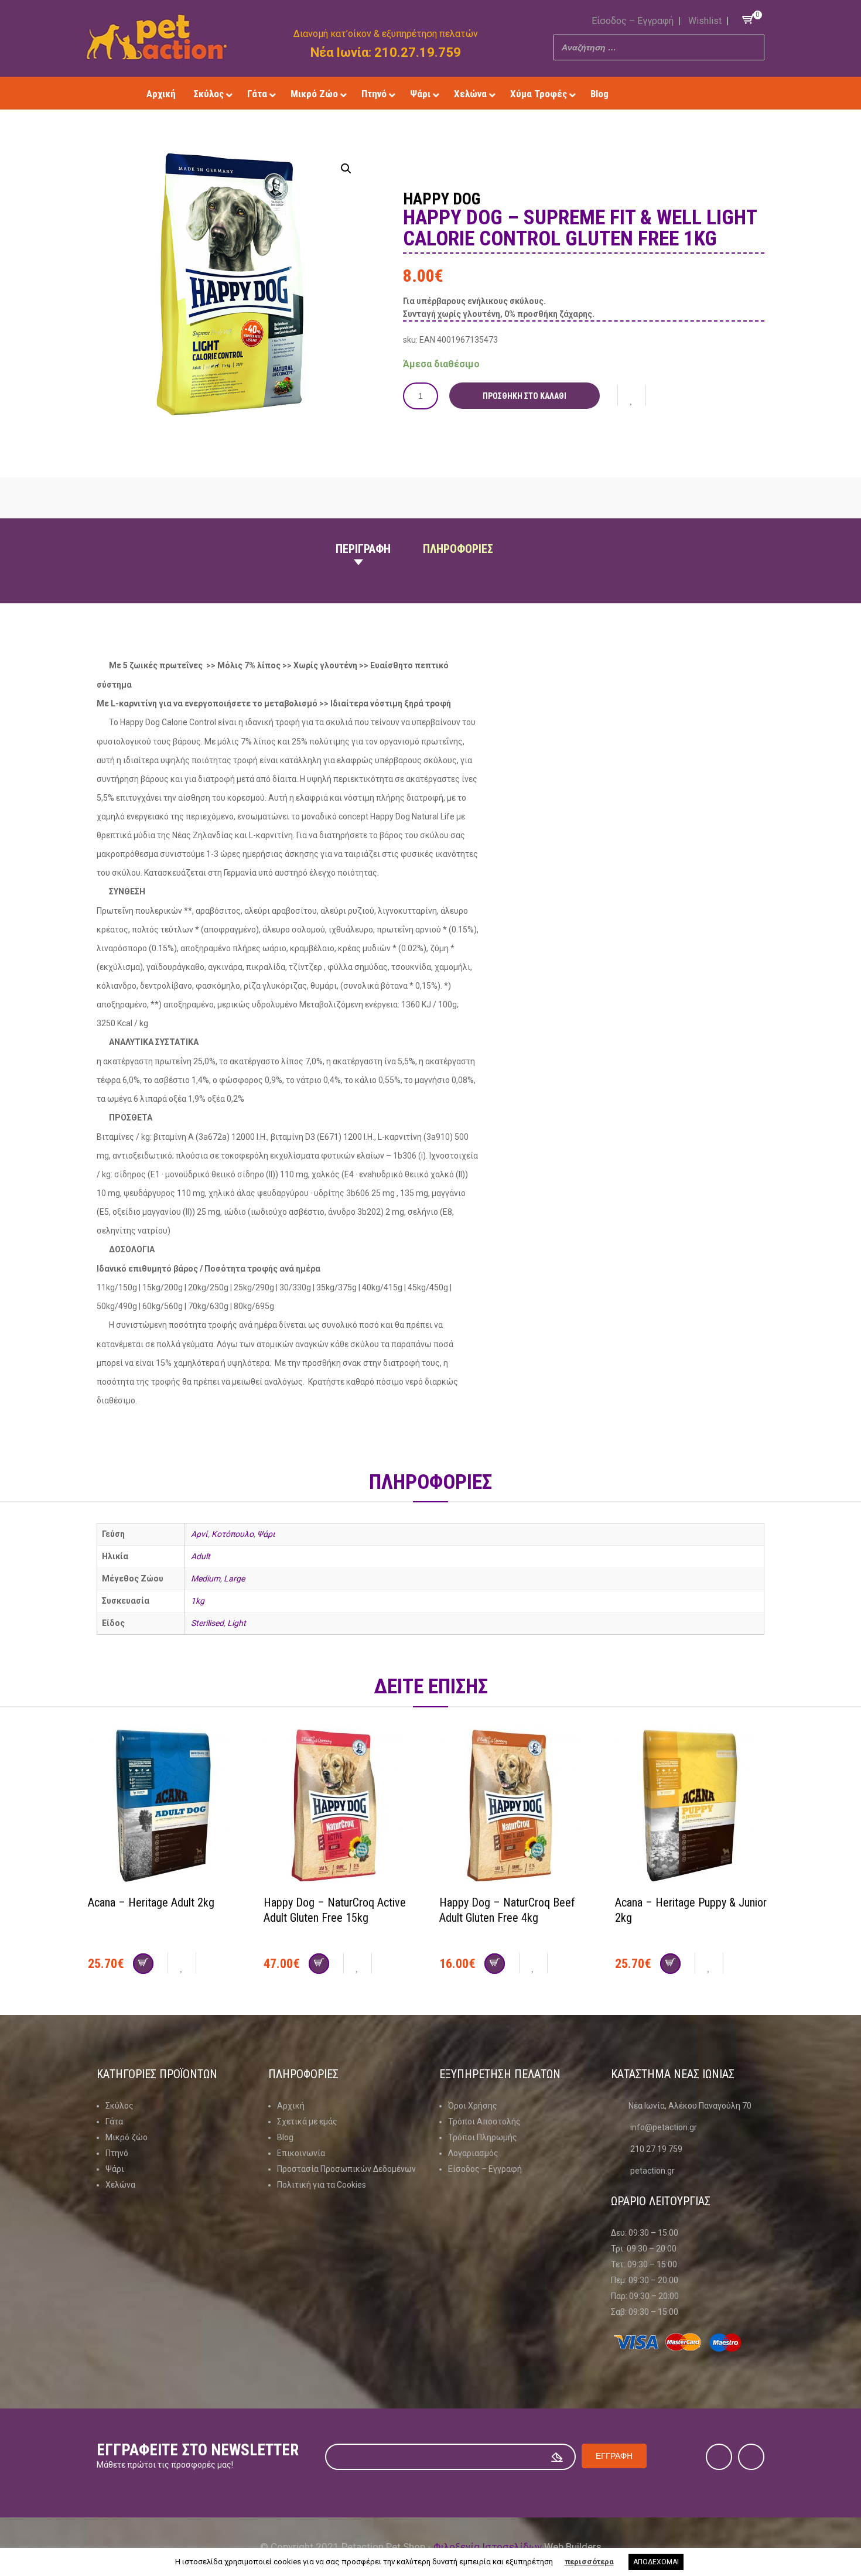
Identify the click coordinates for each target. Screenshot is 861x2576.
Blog (285, 2137)
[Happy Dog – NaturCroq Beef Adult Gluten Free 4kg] (518, 1807)
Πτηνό (117, 2153)
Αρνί (199, 1534)
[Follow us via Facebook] (667, 93)
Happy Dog (442, 199)
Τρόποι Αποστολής (484, 2121)
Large (234, 1579)
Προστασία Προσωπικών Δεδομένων (346, 2169)
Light (237, 1623)
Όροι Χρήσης (473, 2106)
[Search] (752, 47)
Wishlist (705, 21)
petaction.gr (652, 2171)
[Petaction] (157, 37)
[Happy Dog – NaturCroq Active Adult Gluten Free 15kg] (343, 1807)
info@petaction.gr (664, 2127)
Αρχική (291, 2106)
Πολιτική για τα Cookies (322, 2185)
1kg (198, 1601)
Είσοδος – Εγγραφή (633, 21)
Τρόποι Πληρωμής (483, 2137)
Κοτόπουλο (233, 1534)
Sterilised (207, 1623)
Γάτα (114, 2121)
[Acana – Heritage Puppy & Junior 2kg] (694, 1807)
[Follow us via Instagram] (684, 93)
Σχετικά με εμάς (307, 2121)
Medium (206, 1579)
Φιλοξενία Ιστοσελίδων (488, 2547)
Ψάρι (266, 1534)
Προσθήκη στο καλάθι (525, 396)
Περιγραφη (363, 549)
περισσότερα (589, 2562)
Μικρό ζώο (127, 2137)
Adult (201, 1556)
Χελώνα (120, 2185)
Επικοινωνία (301, 2153)
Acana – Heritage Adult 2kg (151, 1902)
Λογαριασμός (473, 2153)
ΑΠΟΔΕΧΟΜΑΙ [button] (656, 2562)
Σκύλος (119, 2106)
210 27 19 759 (656, 2149)
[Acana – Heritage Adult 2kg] (167, 1807)
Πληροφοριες (458, 549)
